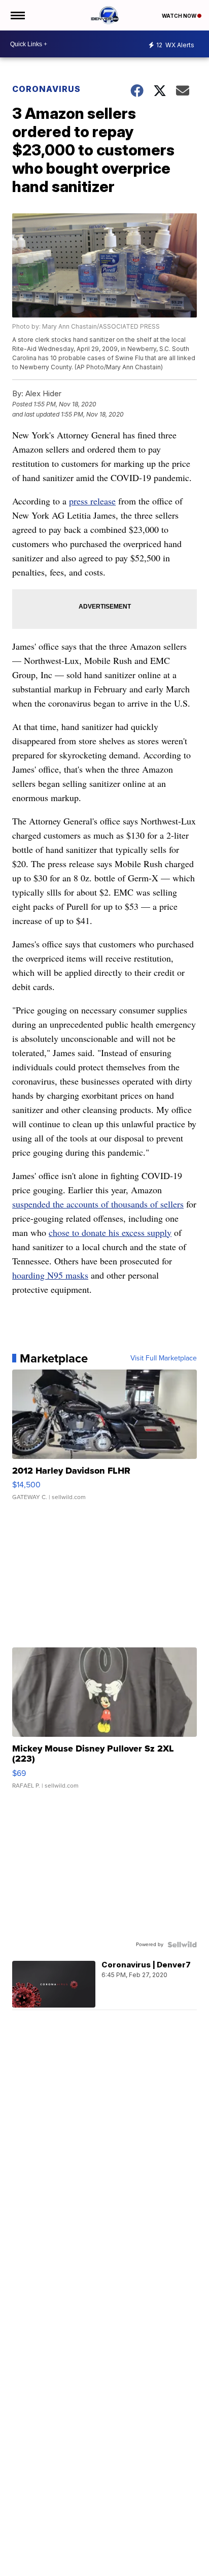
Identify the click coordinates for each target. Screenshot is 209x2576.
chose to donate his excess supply (110, 1232)
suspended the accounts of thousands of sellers (98, 1204)
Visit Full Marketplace (164, 1358)
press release (92, 501)
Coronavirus (46, 89)
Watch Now (180, 16)
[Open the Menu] (17, 15)
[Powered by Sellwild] (182, 1945)
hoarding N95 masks (50, 1275)
